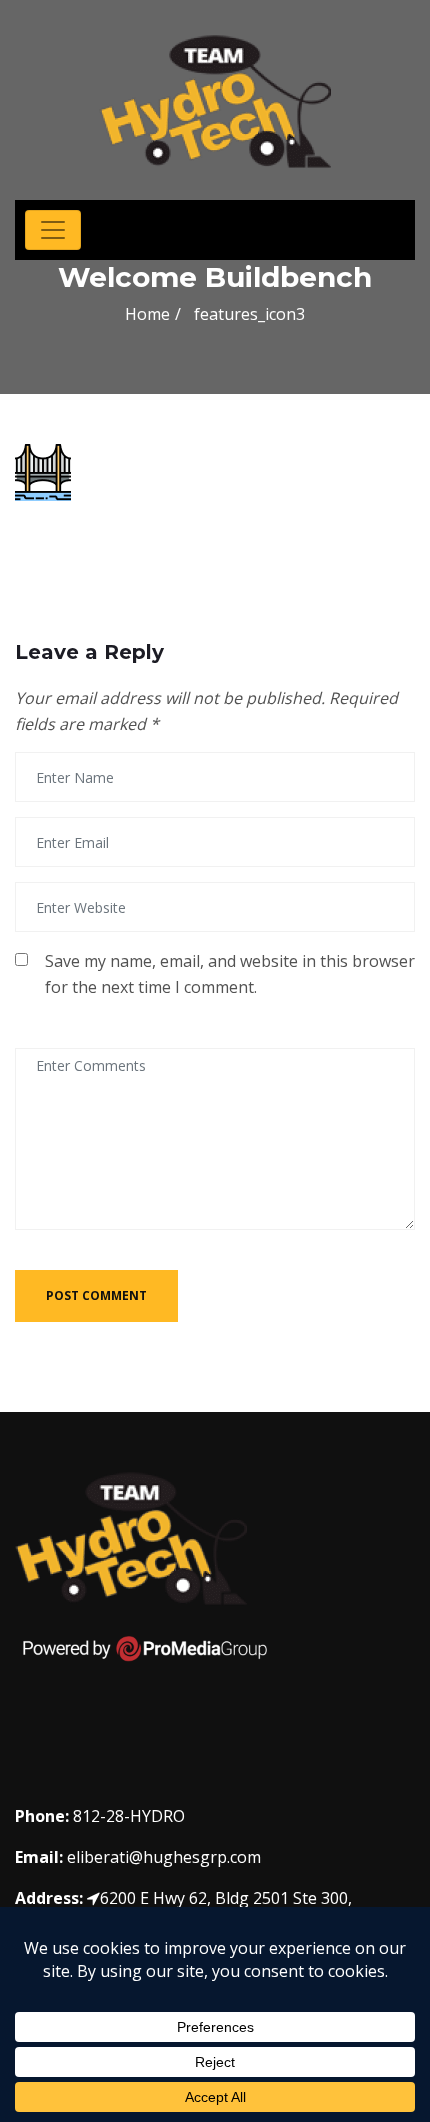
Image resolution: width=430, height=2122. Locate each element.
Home (147, 314)
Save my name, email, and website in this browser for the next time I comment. (230, 974)
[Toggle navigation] (53, 230)
